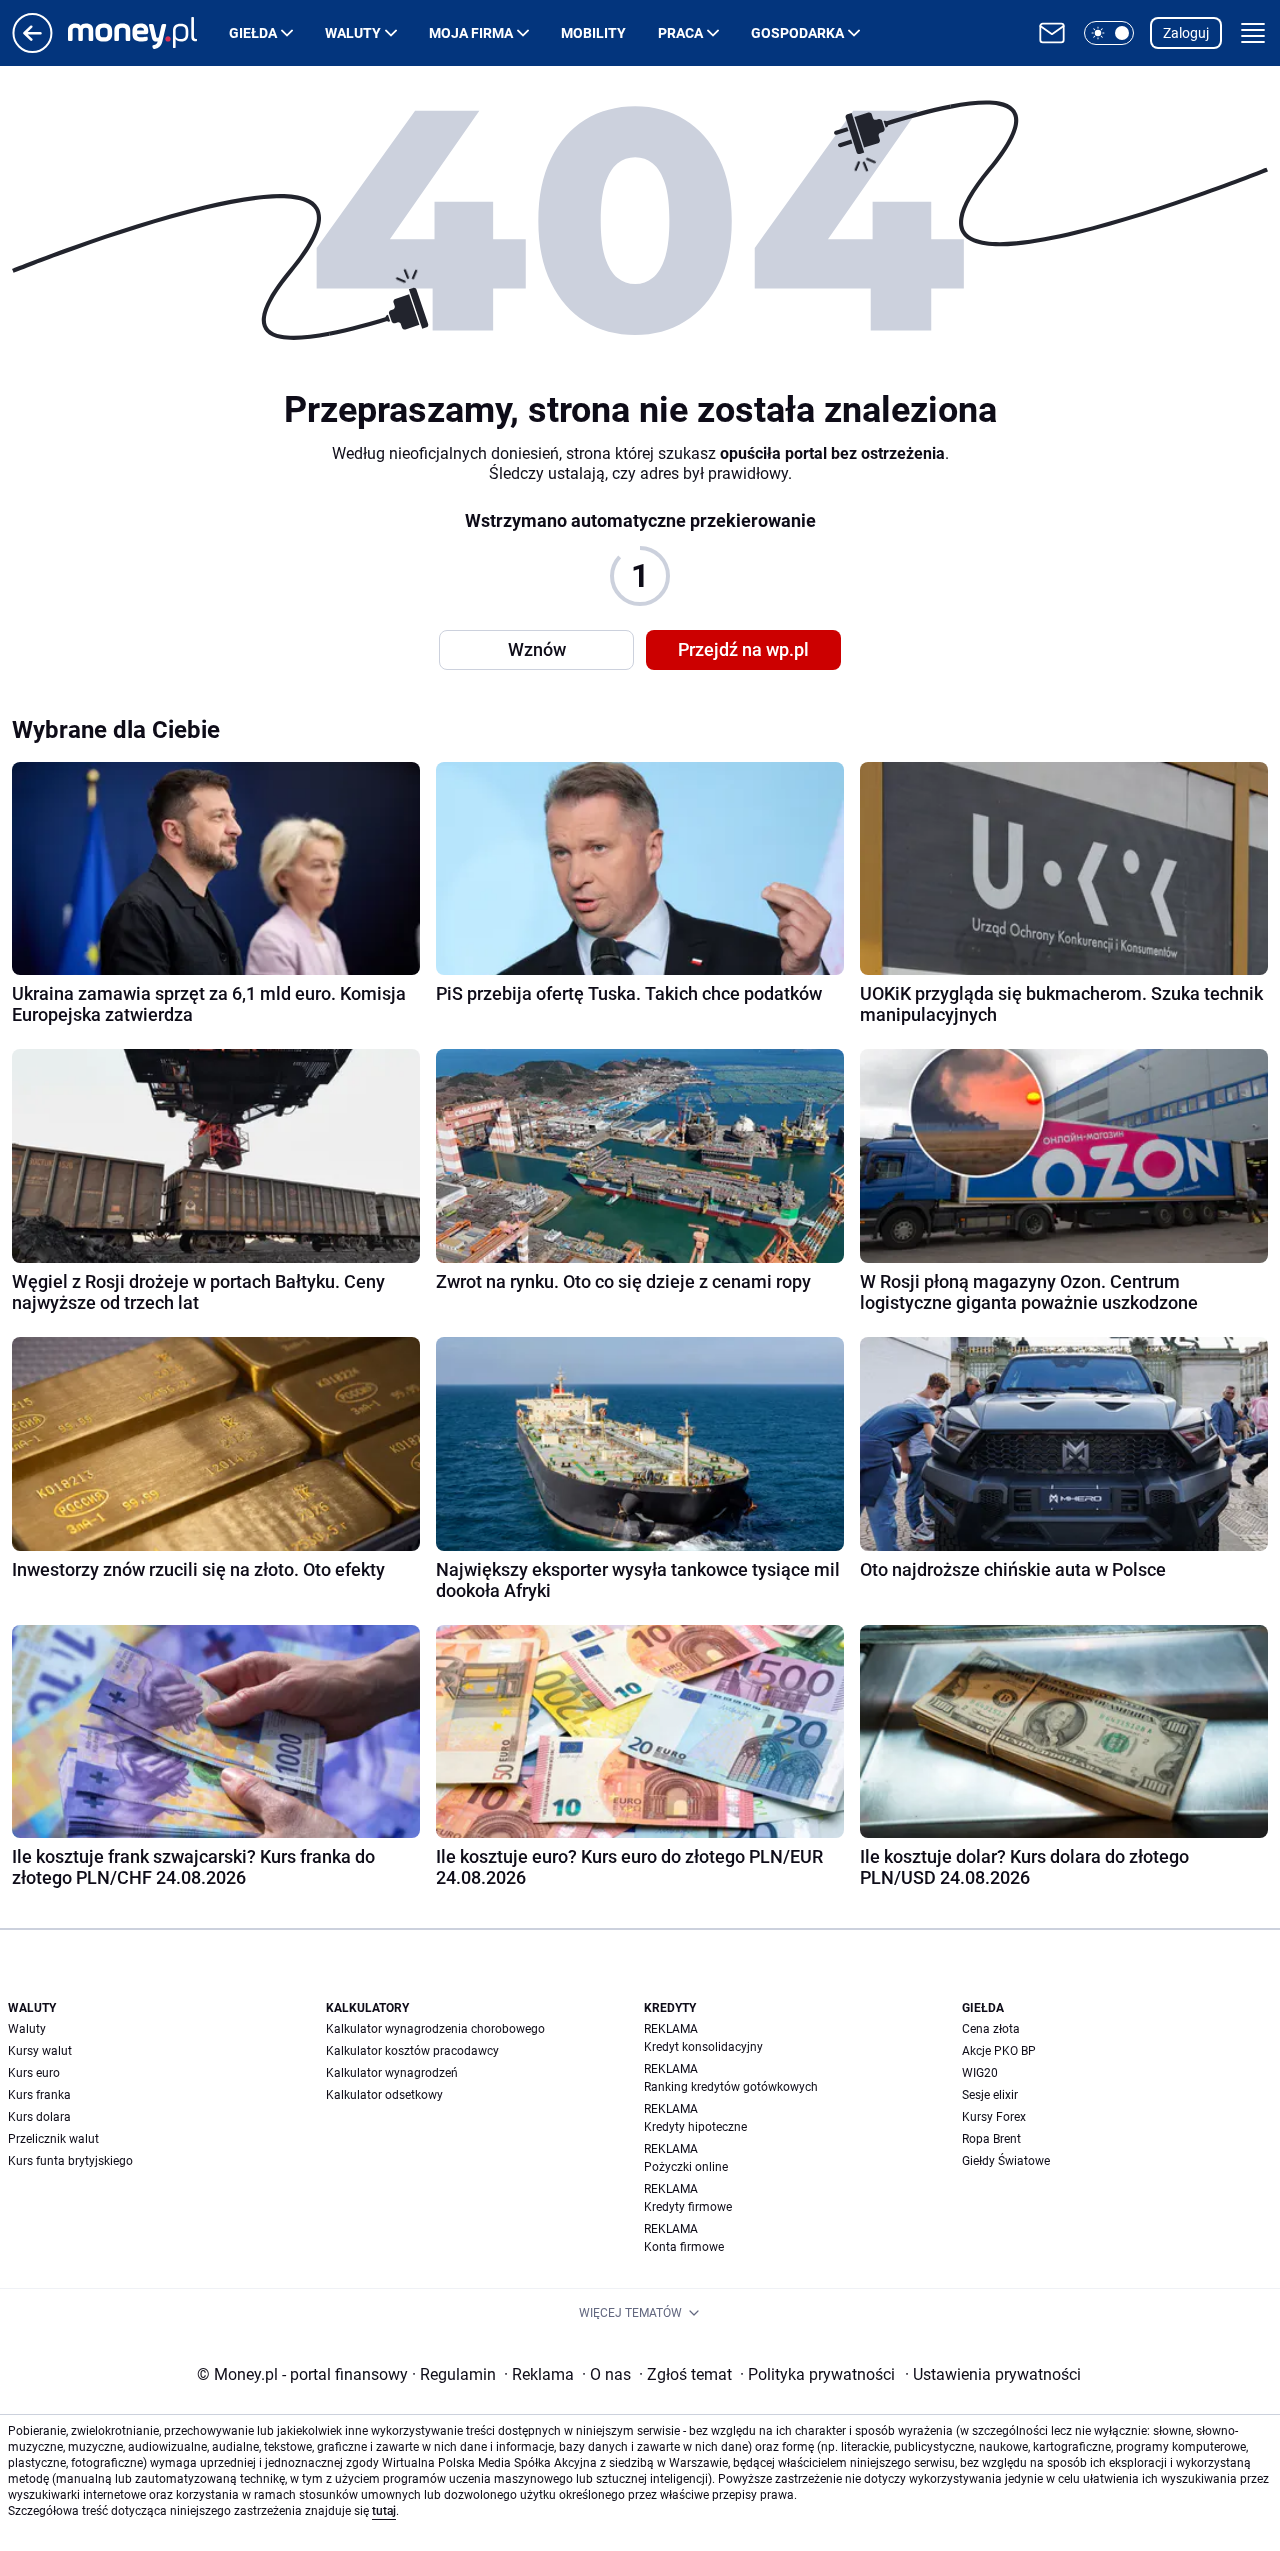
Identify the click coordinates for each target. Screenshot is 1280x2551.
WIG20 (980, 2073)
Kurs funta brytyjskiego (70, 2161)
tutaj (384, 2511)
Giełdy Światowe (1006, 2161)
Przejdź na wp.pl (743, 649)
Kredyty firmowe (688, 2207)
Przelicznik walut (53, 2139)
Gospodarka (797, 33)
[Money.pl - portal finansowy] (148, 33)
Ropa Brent (991, 2139)
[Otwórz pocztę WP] (1052, 33)
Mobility (593, 33)
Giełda (253, 33)
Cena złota (991, 2029)
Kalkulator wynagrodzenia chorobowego (435, 2029)
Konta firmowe (684, 2247)
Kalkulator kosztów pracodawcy (412, 2051)
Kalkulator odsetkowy (384, 2095)
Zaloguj (1186, 33)
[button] (1109, 33)
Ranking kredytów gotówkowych (731, 2087)
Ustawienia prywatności (993, 2374)
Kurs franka (39, 2095)
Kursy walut (40, 2051)
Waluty (353, 33)
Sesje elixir (990, 2095)
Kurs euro (34, 2073)
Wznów (537, 649)
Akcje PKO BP (999, 2051)
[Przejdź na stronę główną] (32, 47)
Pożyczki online (686, 2167)
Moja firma (471, 33)
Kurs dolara (39, 2117)
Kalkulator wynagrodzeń (392, 2073)
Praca (680, 33)
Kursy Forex (994, 2117)
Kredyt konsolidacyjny (703, 2047)
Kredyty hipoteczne (695, 2127)
